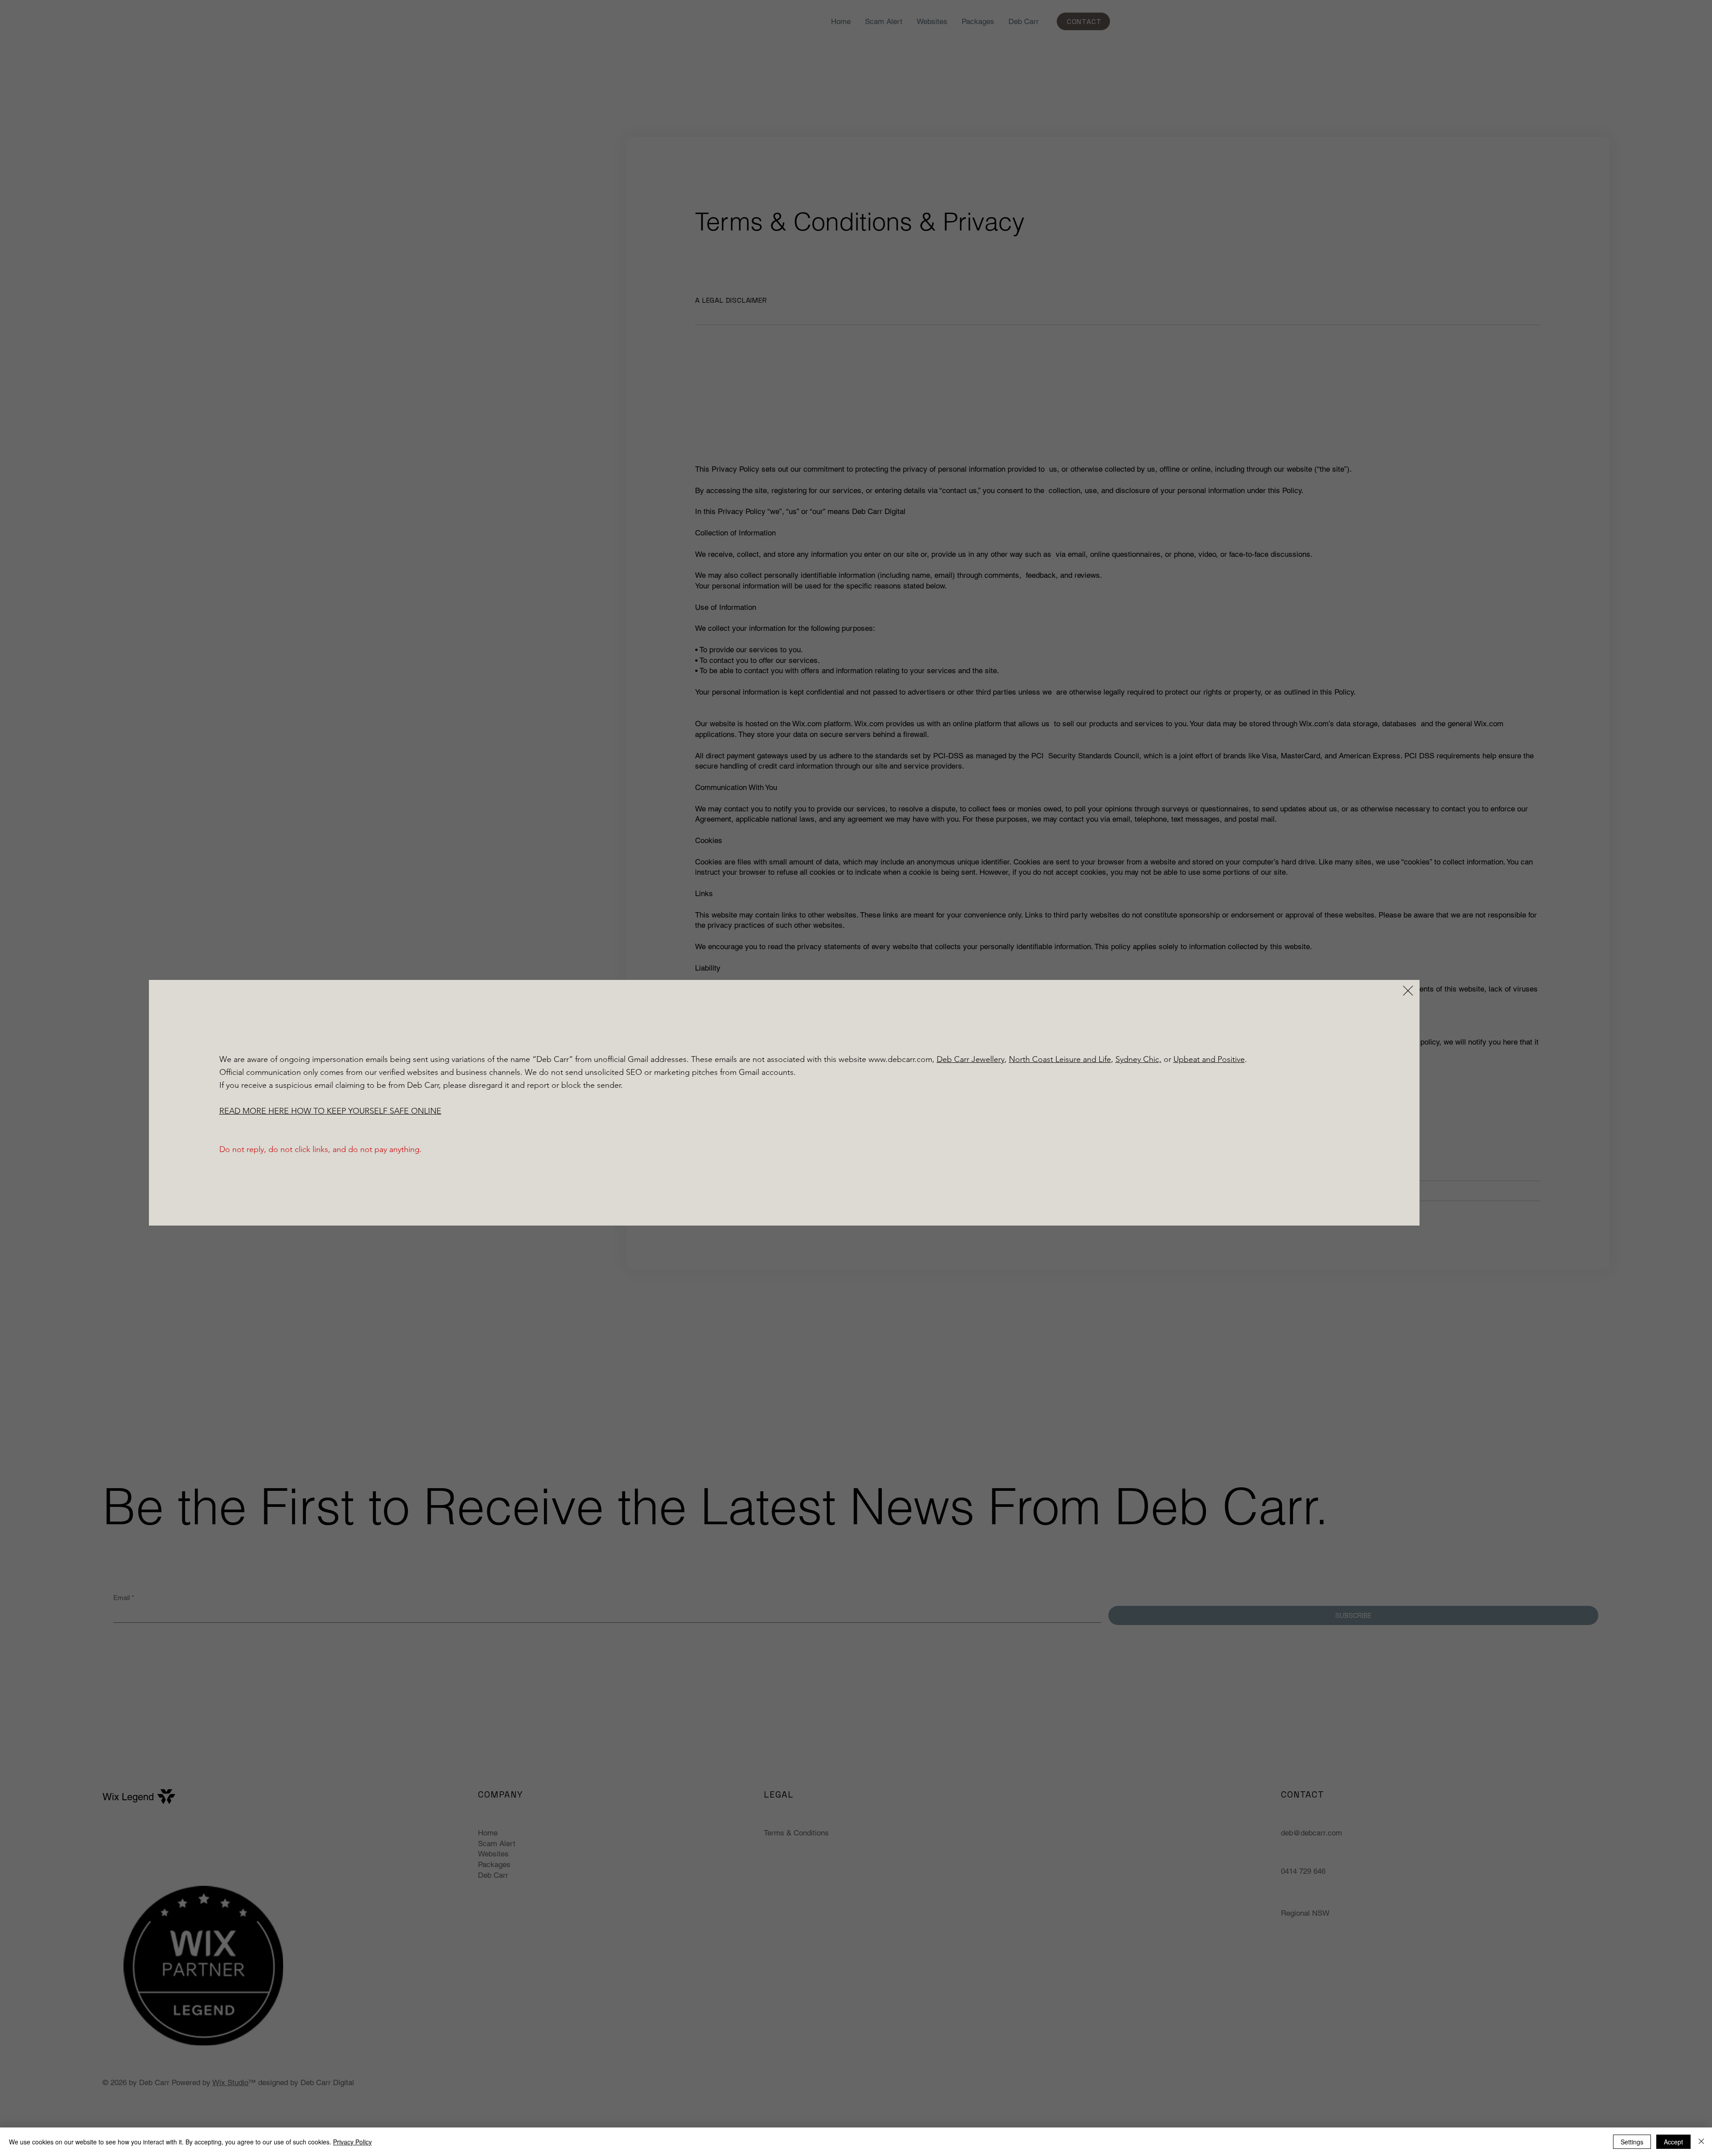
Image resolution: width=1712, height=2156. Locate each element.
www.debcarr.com (900, 1059)
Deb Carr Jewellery (971, 1059)
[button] (1408, 991)
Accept (1673, 2142)
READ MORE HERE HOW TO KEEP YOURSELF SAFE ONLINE (330, 1111)
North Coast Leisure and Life (1060, 1059)
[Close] (1701, 2142)
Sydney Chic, (1138, 1059)
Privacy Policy (352, 2142)
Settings (1632, 2142)
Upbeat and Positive (1209, 1059)
